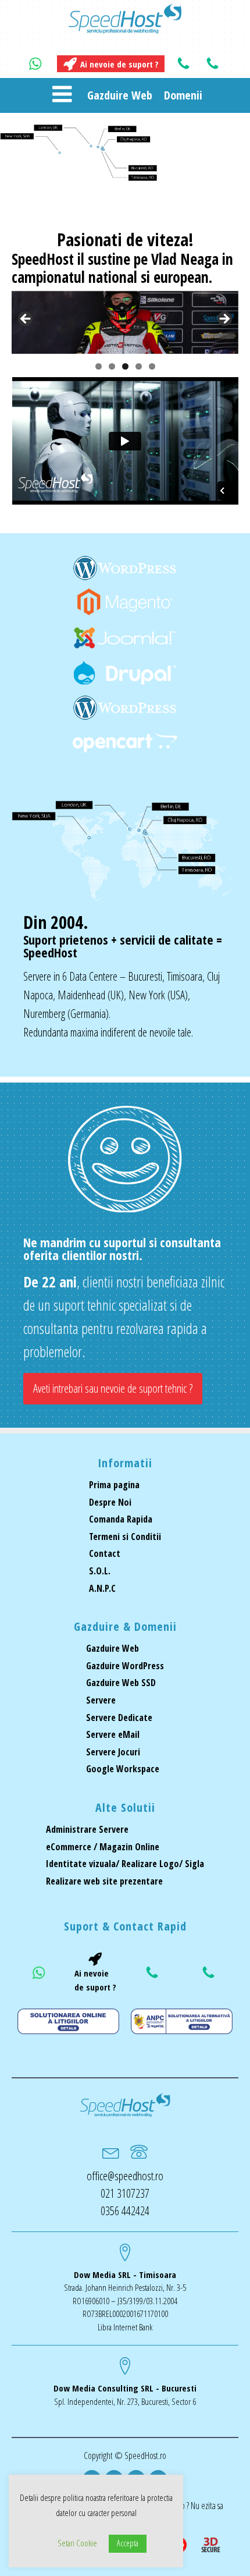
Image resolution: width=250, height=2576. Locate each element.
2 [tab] (112, 366)
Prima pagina (114, 1485)
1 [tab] (99, 366)
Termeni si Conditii (125, 1537)
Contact (105, 1553)
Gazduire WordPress (125, 1666)
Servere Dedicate (119, 1718)
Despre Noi (110, 1502)
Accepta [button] (128, 2543)
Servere (101, 1700)
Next (224, 320)
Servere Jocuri (113, 1752)
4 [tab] (139, 366)
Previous (26, 320)
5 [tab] (152, 366)
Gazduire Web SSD (121, 1683)
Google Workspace (123, 1769)
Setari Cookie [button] (77, 2543)
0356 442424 (125, 2211)
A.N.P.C (102, 1588)
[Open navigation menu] (62, 95)
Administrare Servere (87, 1829)
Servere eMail (113, 1734)
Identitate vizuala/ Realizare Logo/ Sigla (125, 1864)
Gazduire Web (120, 95)
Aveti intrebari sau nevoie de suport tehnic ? (113, 1388)
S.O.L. (100, 1571)
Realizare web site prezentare (104, 1881)
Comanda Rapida (121, 1519)
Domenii (183, 95)
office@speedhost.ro (125, 2176)
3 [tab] (125, 366)
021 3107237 (125, 2193)
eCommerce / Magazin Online (103, 1847)
